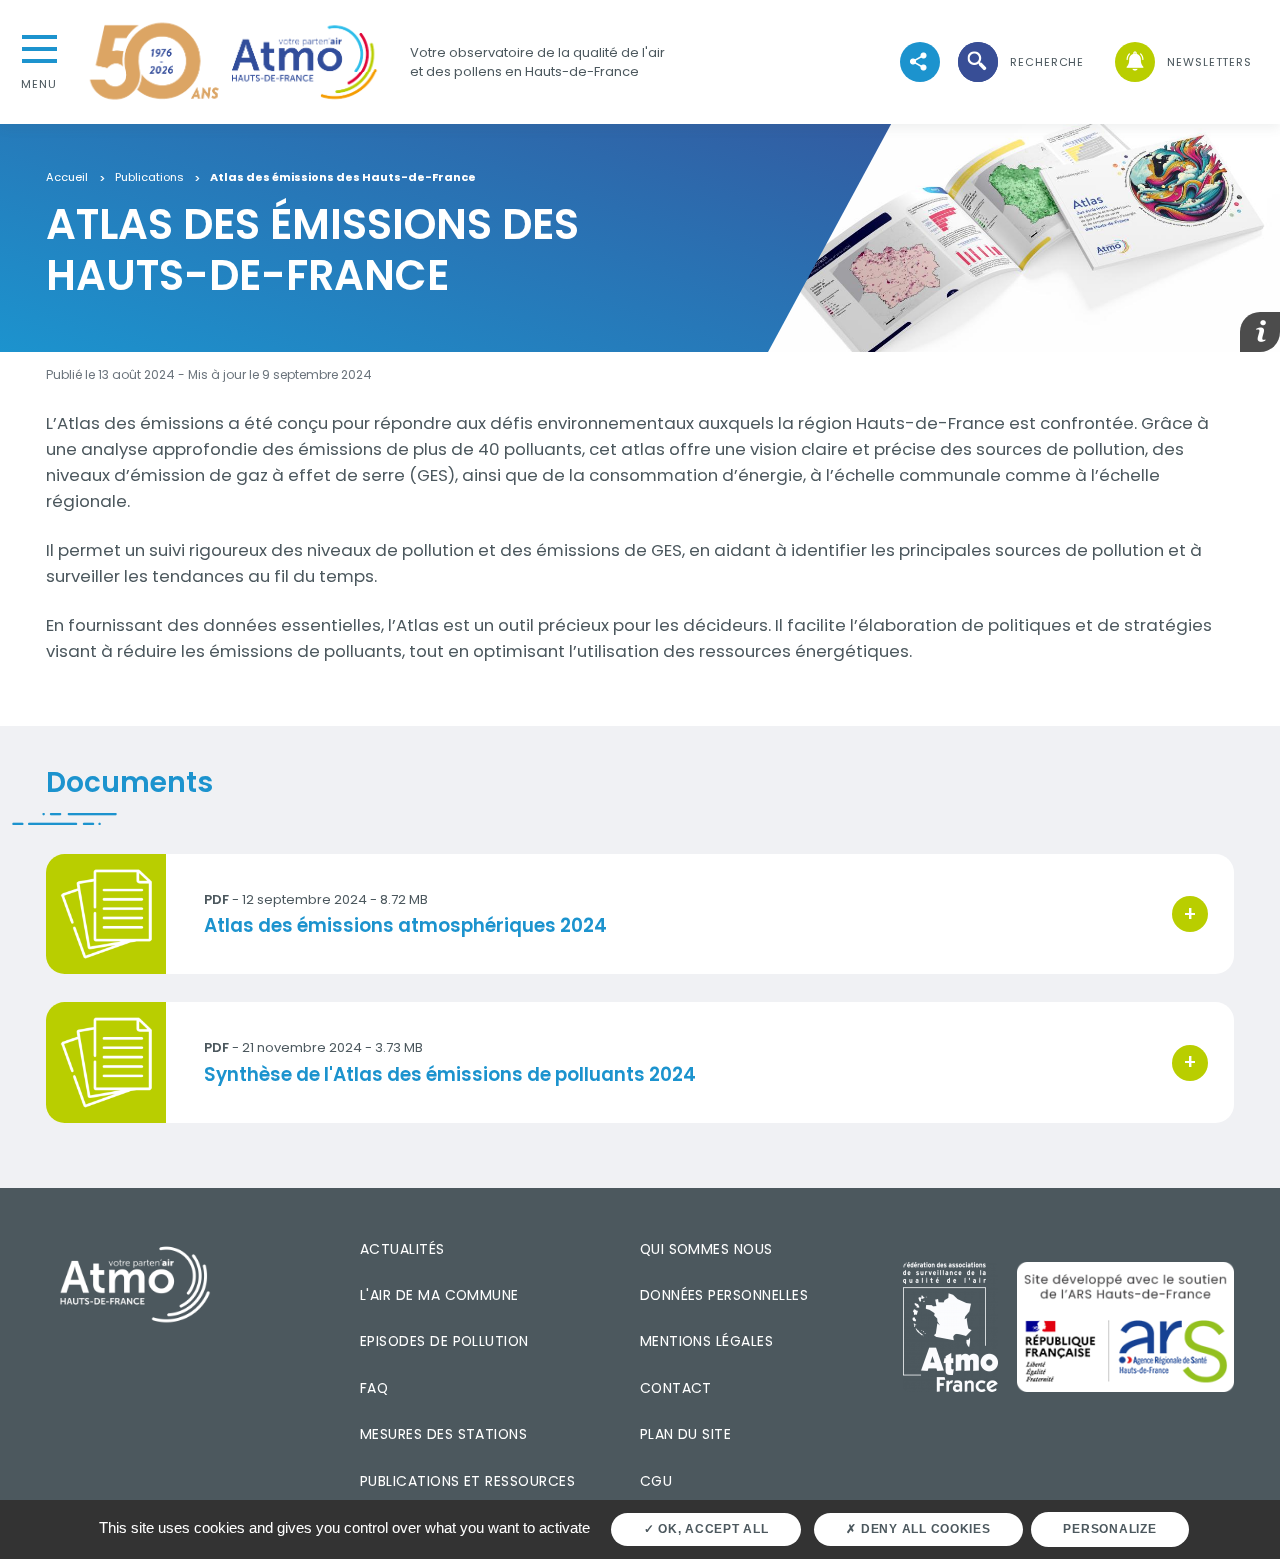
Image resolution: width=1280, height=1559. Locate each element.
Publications (149, 178)
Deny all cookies (924, 1529)
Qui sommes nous (706, 1249)
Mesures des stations (443, 1434)
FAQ (374, 1388)
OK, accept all (711, 1529)
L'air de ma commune (439, 1295)
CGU (656, 1481)
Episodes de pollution (444, 1341)
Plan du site (686, 1434)
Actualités (402, 1249)
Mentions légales (706, 1341)
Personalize (1109, 1529)
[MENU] (39, 47)
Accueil (67, 178)
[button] (1020, 62)
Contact (676, 1388)
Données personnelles (724, 1295)
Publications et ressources (467, 1481)
